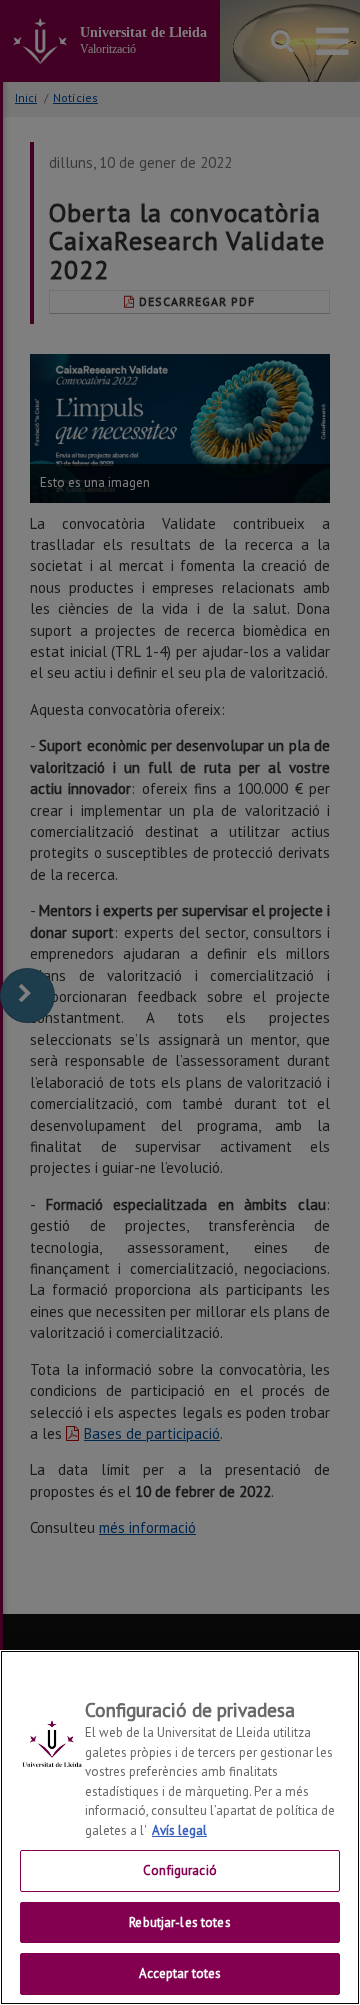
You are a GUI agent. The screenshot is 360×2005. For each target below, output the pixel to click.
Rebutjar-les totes (179, 1922)
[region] (180, 1827)
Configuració (180, 1870)
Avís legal (179, 1830)
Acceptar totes (180, 1973)
